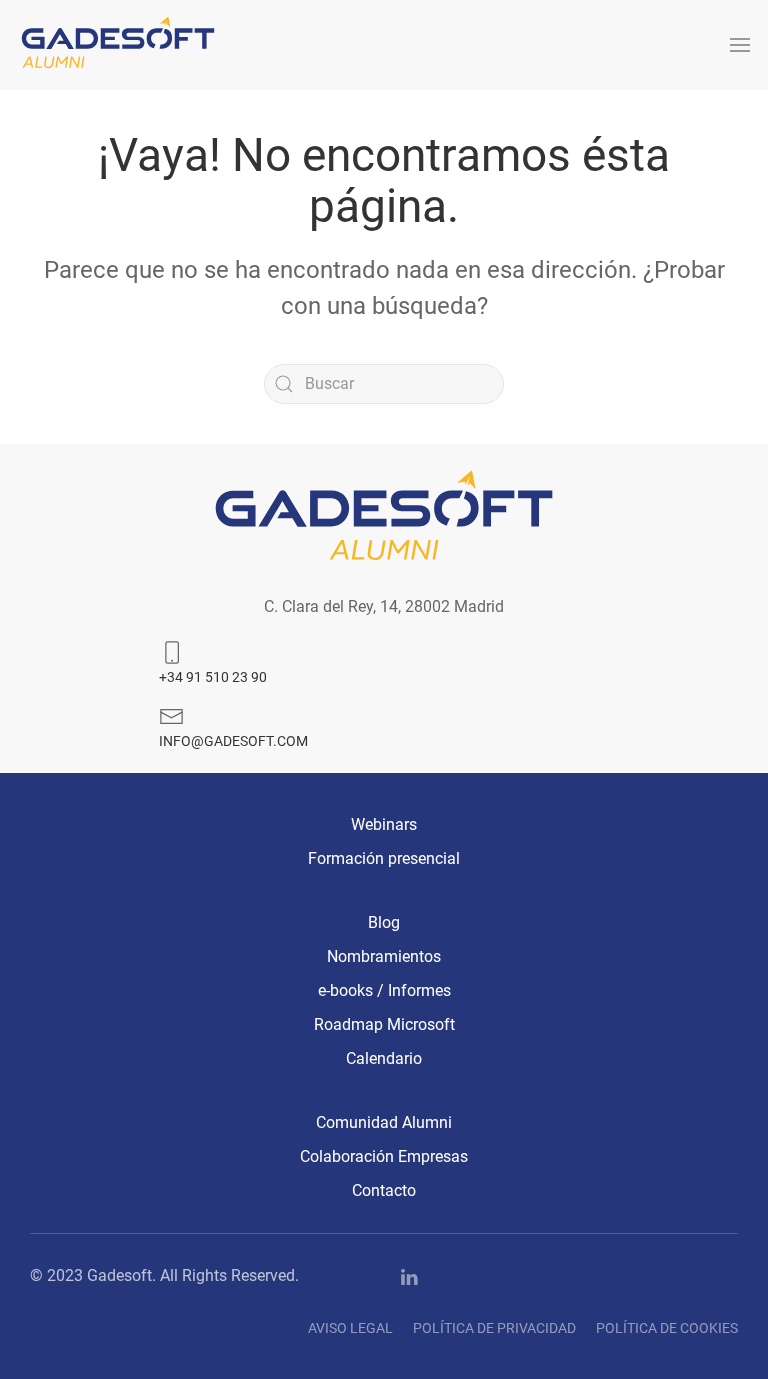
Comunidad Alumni (384, 1122)
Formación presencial (384, 858)
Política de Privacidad (494, 1328)
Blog (384, 922)
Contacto (384, 1190)
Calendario (384, 1058)
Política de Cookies (667, 1328)
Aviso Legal (350, 1328)
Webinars (384, 824)
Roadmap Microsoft (384, 1024)
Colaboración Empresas (384, 1156)
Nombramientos (384, 956)
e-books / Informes (384, 990)
